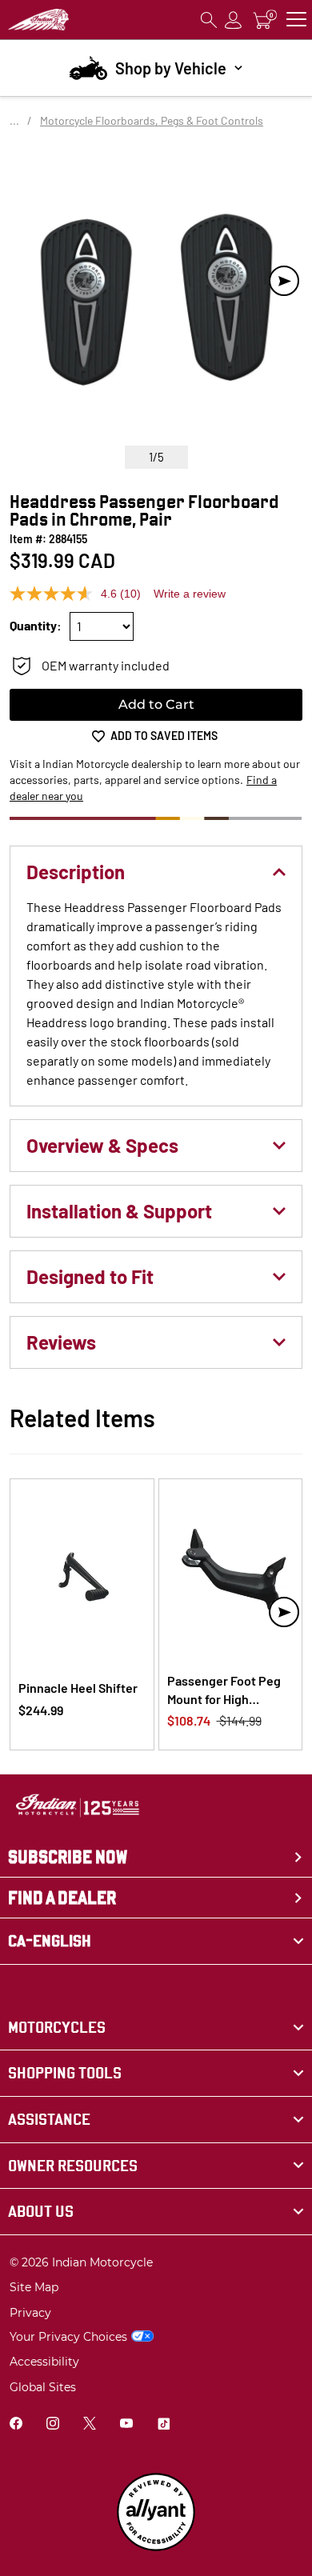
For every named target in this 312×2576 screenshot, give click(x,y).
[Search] (209, 20)
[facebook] (16, 2425)
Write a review (190, 594)
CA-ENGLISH (50, 1941)
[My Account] (234, 20)
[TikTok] (163, 2425)
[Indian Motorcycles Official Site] (38, 20)
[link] (156, 2028)
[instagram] (53, 2425)
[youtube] (126, 2425)
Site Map (34, 2287)
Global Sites (43, 2387)
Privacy (30, 2313)
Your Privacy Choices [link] (68, 2337)
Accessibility (44, 2362)
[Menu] (296, 20)
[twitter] (90, 2425)
